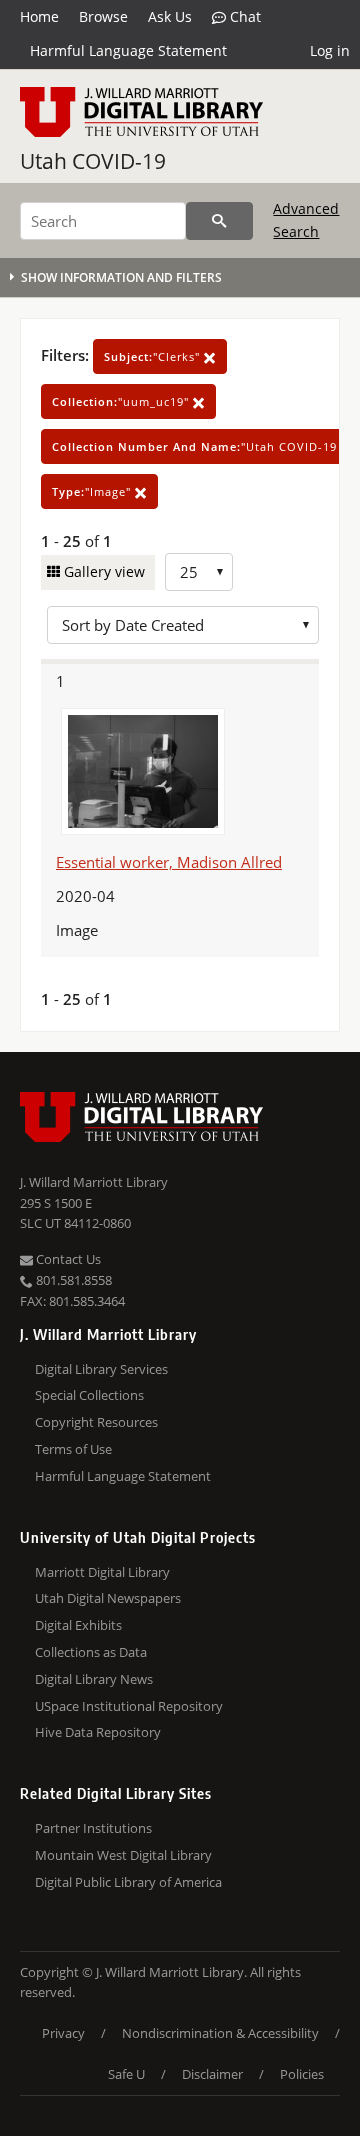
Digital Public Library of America (128, 1882)
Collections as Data (91, 1652)
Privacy (63, 2033)
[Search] (219, 221)
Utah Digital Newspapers (108, 1598)
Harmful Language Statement (128, 50)
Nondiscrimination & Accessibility (220, 2033)
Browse (103, 16)
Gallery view (102, 571)
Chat (243, 16)
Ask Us (170, 16)
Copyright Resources (96, 1422)
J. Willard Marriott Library (94, 1182)
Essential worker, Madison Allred (169, 862)
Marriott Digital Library (102, 1572)
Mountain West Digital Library (123, 1855)
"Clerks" (154, 356)
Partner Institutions (93, 1828)
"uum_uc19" (122, 401)
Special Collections (89, 1395)
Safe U (126, 2074)
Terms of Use (73, 1449)
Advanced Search (306, 219)
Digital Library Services (101, 1369)
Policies (302, 2074)
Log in (330, 50)
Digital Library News (94, 1679)
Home (39, 16)
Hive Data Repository (98, 1732)
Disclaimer (212, 2074)
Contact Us (67, 1259)
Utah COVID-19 (93, 161)
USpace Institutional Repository (129, 1706)
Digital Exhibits (78, 1625)
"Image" (93, 491)
